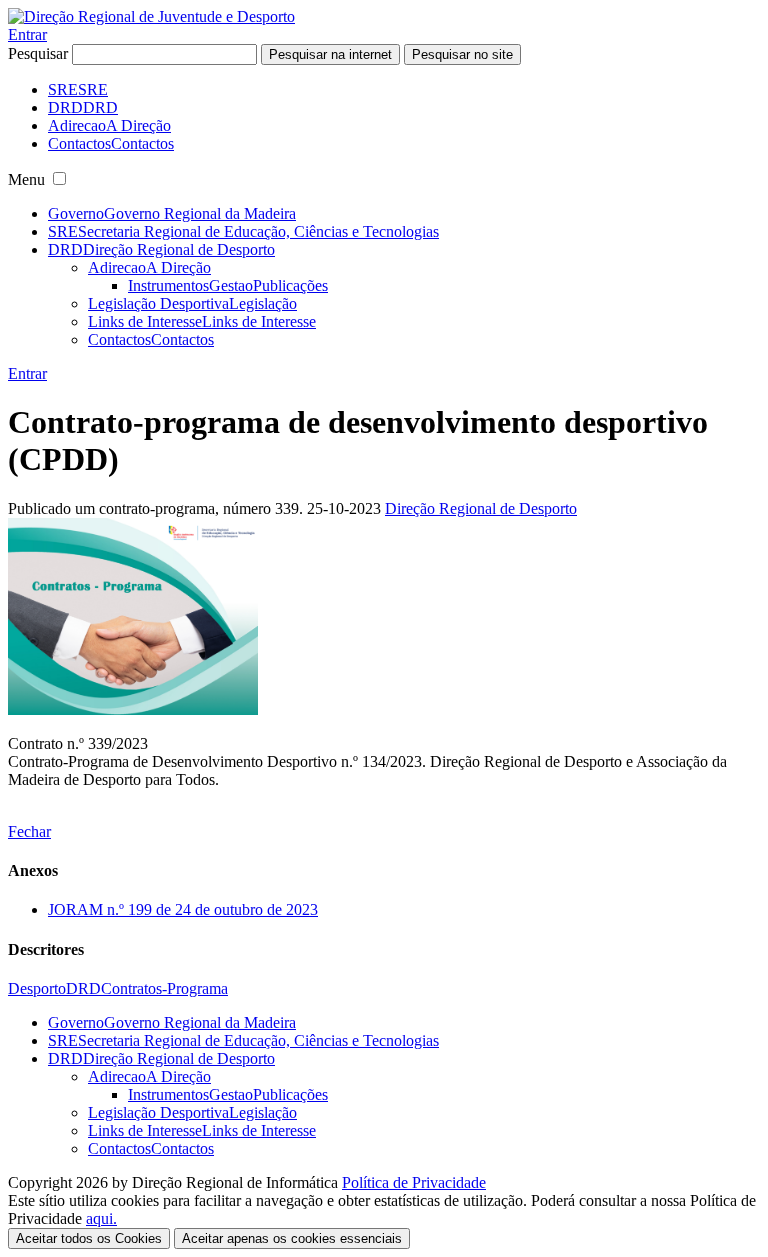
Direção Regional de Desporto (481, 508)
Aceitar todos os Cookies (89, 1238)
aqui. (101, 1218)
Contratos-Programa (164, 988)
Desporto (37, 988)
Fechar (29, 831)
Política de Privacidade (414, 1182)
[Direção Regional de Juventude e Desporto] (151, 16)
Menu (26, 179)
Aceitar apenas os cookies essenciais (292, 1238)
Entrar (27, 34)
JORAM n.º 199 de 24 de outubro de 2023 (183, 909)
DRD (83, 988)
